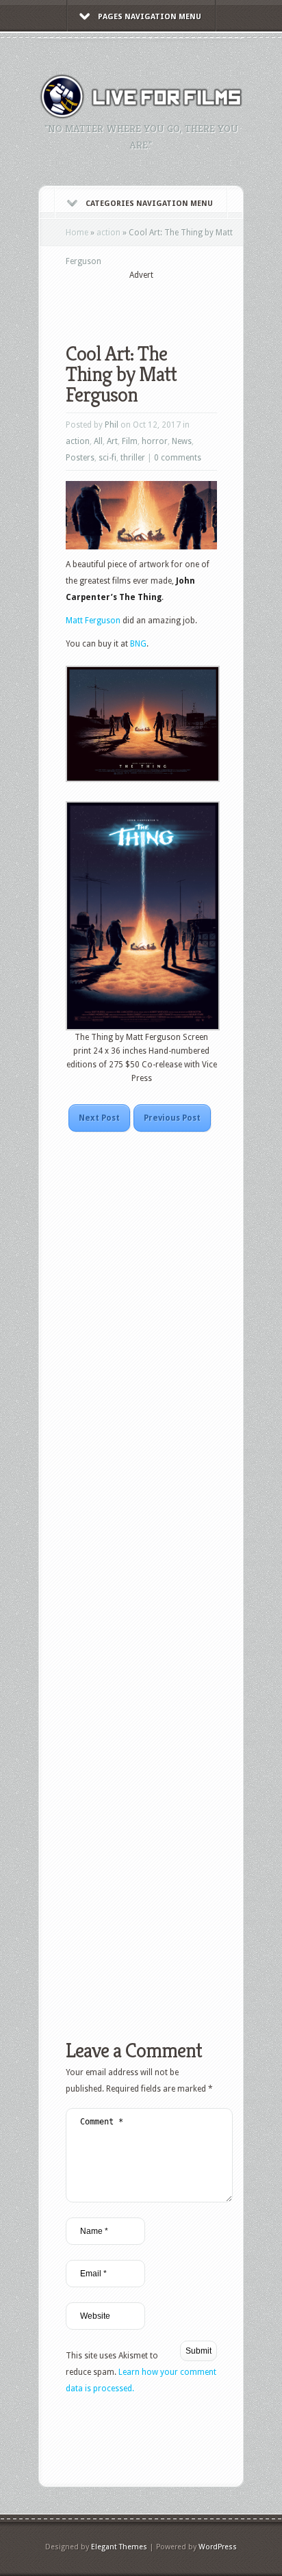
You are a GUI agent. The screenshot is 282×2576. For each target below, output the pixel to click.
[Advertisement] (174, 302)
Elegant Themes (119, 2547)
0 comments (178, 458)
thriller (133, 458)
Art (112, 441)
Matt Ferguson (93, 621)
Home (77, 233)
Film (130, 441)
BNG (138, 644)
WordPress (218, 2547)
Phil (112, 425)
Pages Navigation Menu (150, 17)
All (98, 441)
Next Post (99, 1118)
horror (155, 441)
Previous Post (172, 1118)
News (182, 441)
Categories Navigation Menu (149, 204)
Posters (80, 458)
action (108, 233)
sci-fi (107, 458)
